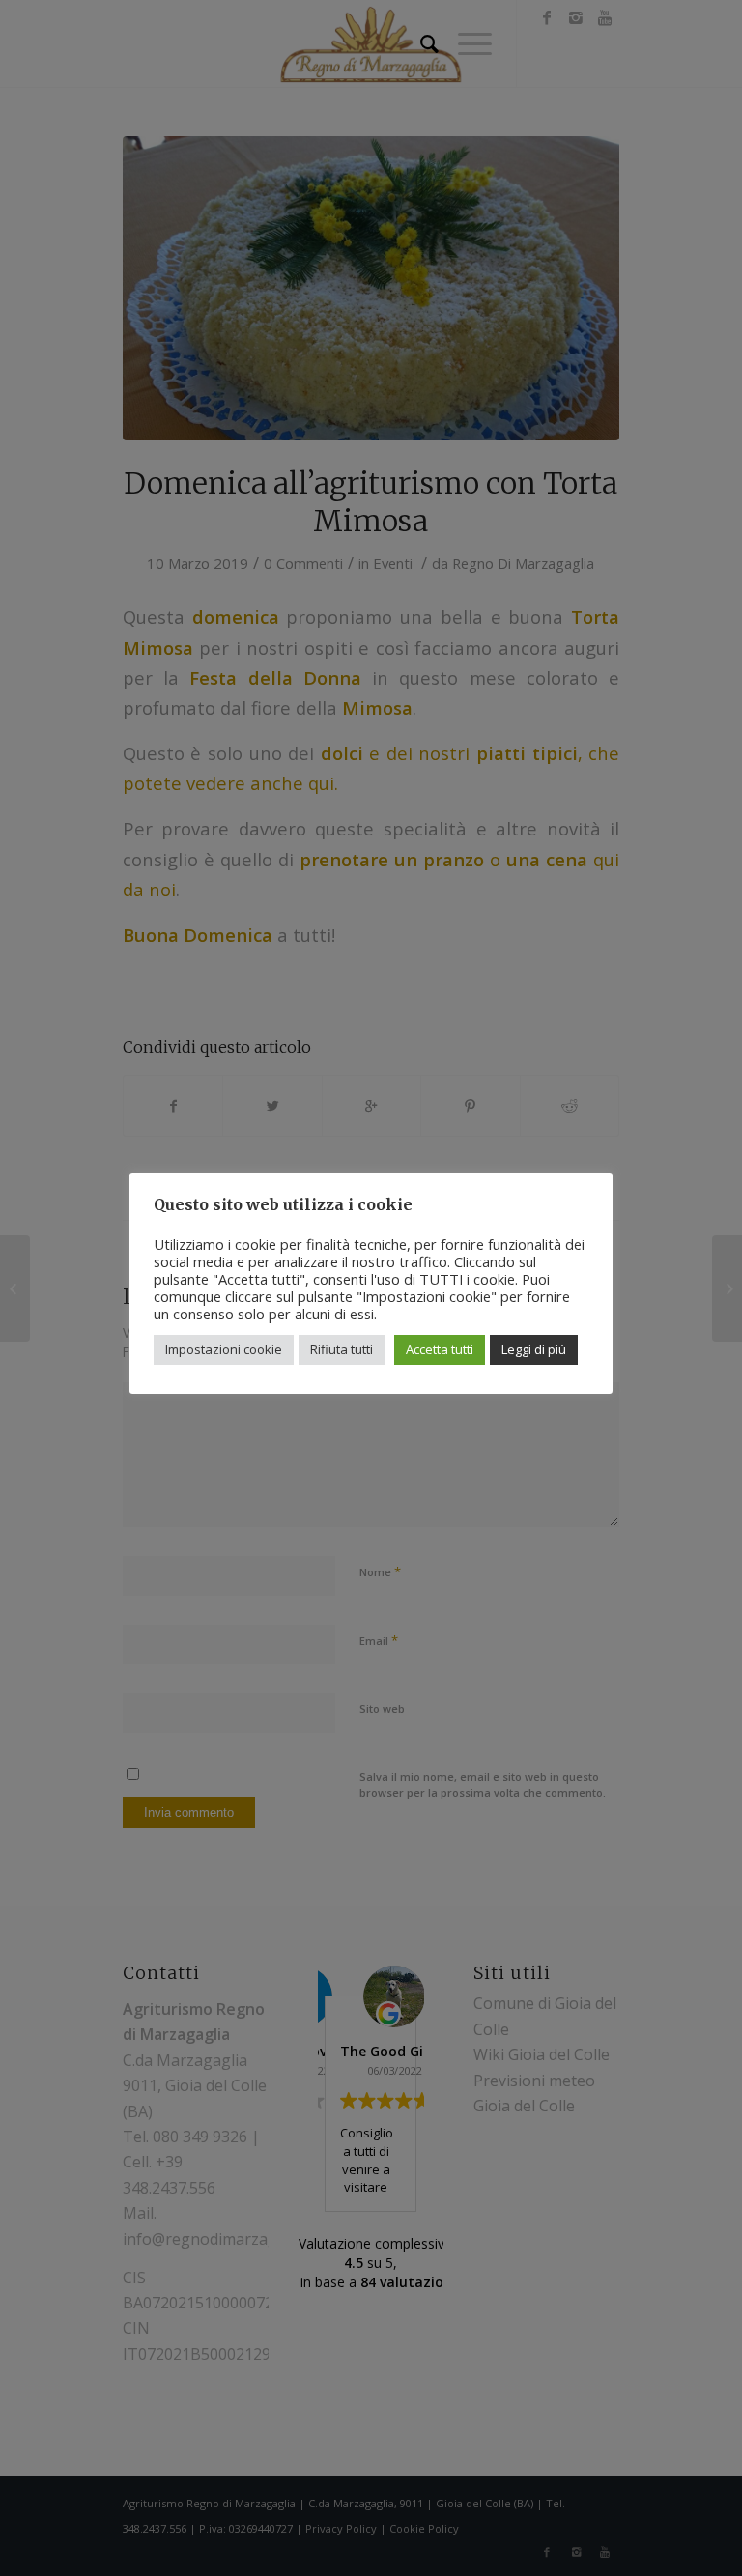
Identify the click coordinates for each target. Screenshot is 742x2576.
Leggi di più (534, 1349)
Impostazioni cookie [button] (224, 1349)
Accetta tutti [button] (440, 1349)
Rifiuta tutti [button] (342, 1349)
